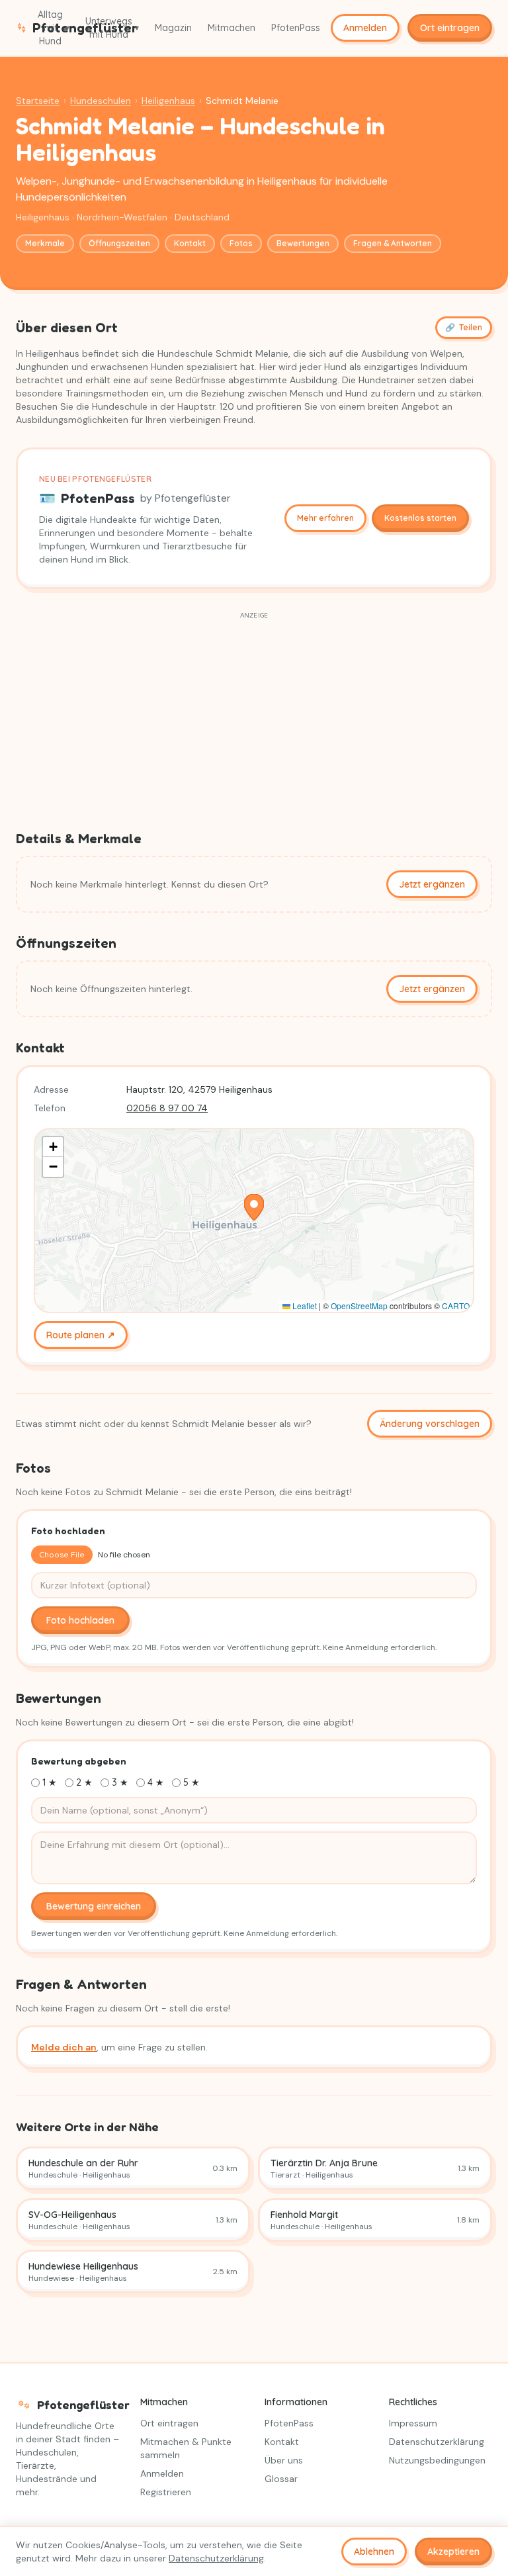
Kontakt (190, 243)
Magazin (173, 28)
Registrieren (166, 2492)
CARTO (456, 1306)
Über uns (284, 2460)
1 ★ (50, 1782)
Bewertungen (303, 243)
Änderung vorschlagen (430, 1424)
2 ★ (84, 1782)
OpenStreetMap (359, 1306)
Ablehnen (374, 2552)
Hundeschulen (101, 101)
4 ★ (156, 1782)
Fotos (241, 243)
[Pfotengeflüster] (21, 28)
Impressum (413, 2423)
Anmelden (365, 28)
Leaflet (304, 1306)
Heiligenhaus (168, 101)
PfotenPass (296, 28)
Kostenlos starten (420, 518)
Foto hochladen (80, 1620)
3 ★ (120, 1782)
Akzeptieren (453, 2552)
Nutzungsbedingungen (437, 2460)
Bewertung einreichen (94, 1906)
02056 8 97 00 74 (167, 1108)
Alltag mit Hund (54, 28)
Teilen (464, 327)
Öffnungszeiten (119, 243)
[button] (254, 1207)
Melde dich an (64, 2047)
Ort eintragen (450, 28)
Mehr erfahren (325, 518)
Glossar (281, 2479)
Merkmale (45, 243)
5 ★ (191, 1782)
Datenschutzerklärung (437, 2442)
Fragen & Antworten (393, 243)
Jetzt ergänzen (432, 884)
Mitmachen (232, 28)
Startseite (38, 101)
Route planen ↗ (81, 1335)
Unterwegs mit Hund (112, 28)
